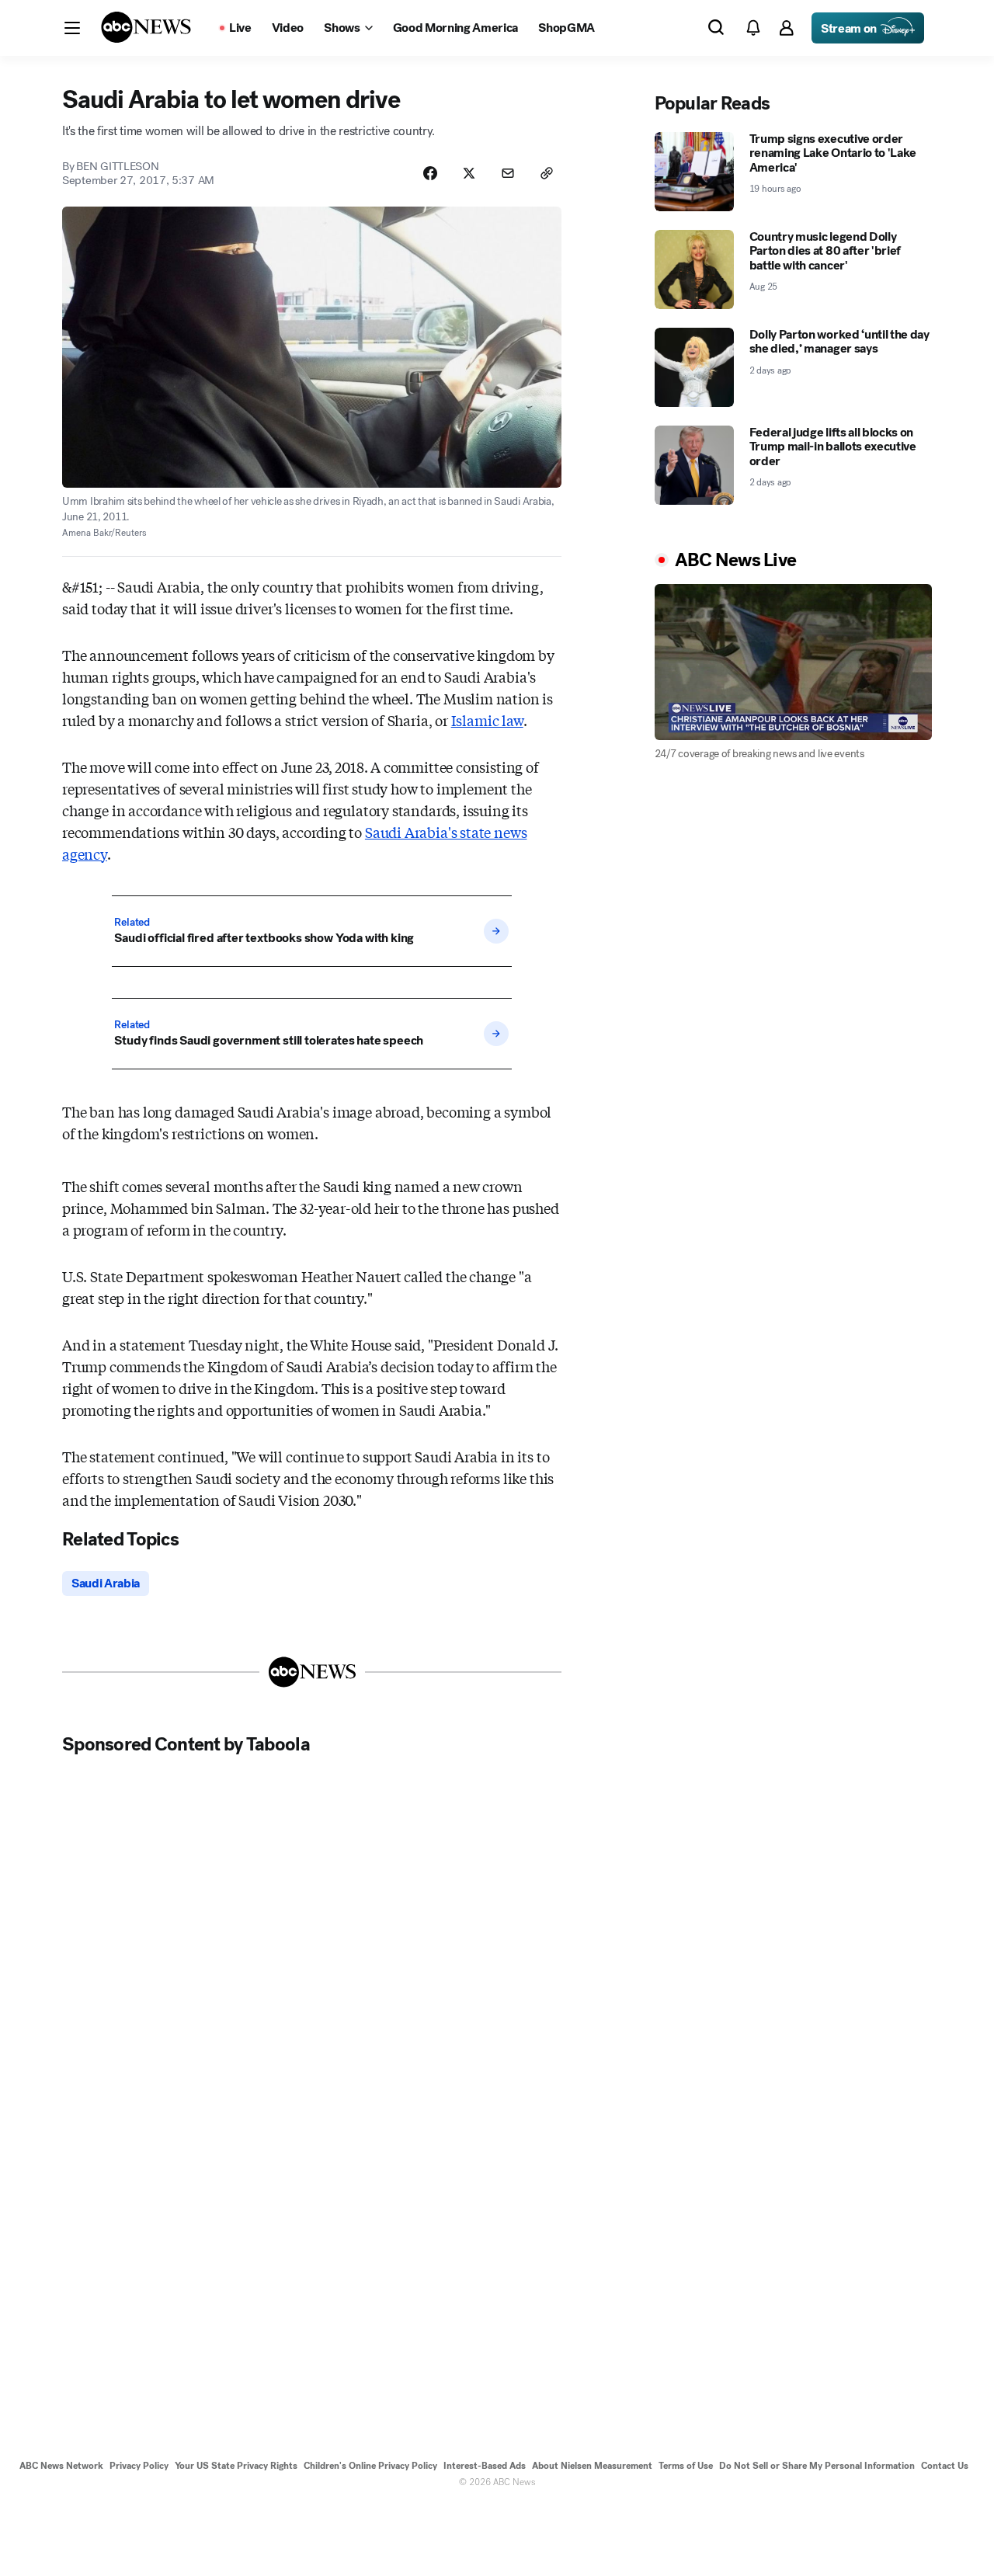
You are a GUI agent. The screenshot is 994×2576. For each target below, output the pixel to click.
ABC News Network (61, 2466)
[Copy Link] (547, 173)
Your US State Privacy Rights (236, 2466)
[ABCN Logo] (146, 27)
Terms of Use (686, 2466)
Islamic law (487, 720)
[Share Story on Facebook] (430, 173)
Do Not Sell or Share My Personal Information (817, 2466)
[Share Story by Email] (508, 173)
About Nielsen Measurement (592, 2466)
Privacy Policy (139, 2466)
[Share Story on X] (469, 173)
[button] (72, 28)
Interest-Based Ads (485, 2466)
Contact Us (945, 2466)
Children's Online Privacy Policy (370, 2466)
